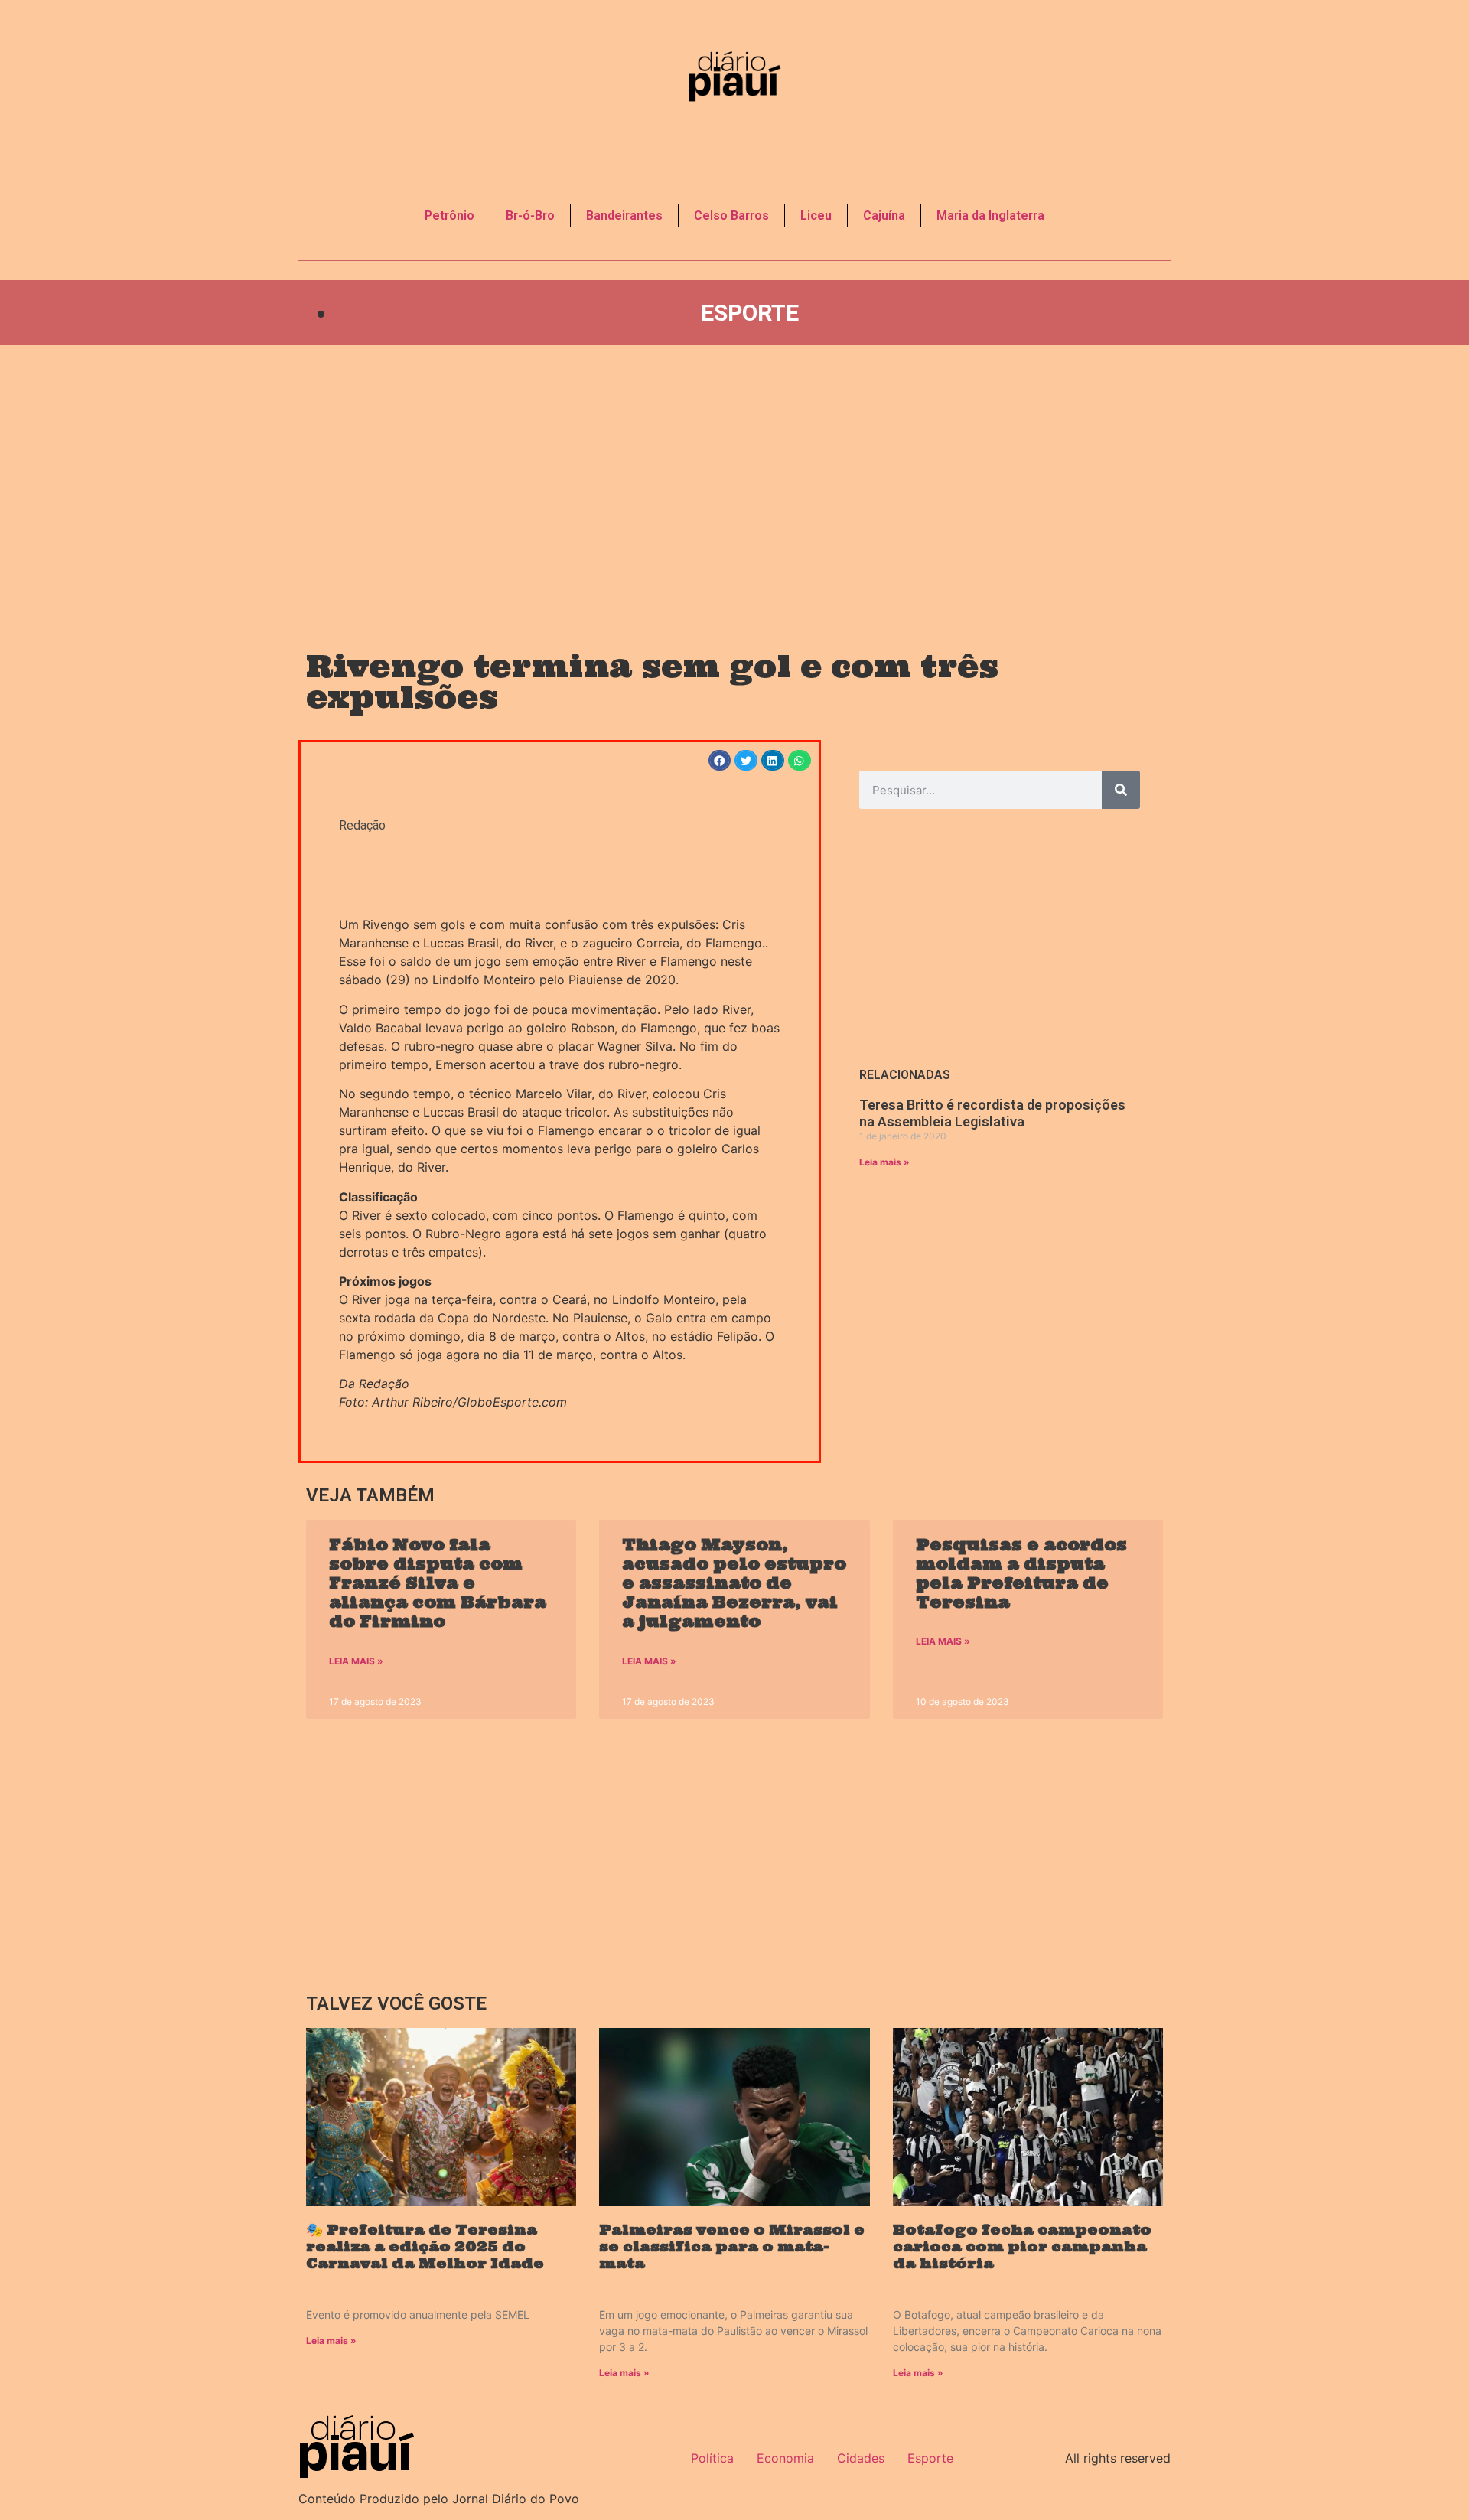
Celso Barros (731, 215)
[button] (720, 760)
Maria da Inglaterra (990, 215)
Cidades (861, 2458)
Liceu (816, 215)
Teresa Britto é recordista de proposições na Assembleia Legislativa (992, 1113)
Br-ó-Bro (530, 215)
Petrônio (449, 215)
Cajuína (884, 215)
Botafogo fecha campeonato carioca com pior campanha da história (1022, 2246)
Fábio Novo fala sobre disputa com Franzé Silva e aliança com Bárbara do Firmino (438, 1583)
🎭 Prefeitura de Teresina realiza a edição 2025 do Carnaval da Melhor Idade (425, 2246)
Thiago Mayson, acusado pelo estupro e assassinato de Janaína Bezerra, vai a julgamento (734, 1583)
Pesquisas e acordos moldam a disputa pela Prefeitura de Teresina (1021, 1574)
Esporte (750, 313)
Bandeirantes (624, 215)
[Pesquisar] (1121, 790)
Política (712, 2458)
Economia (785, 2458)
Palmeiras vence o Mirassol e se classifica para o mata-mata (732, 2246)
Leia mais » (884, 1162)
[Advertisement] (734, 483)
